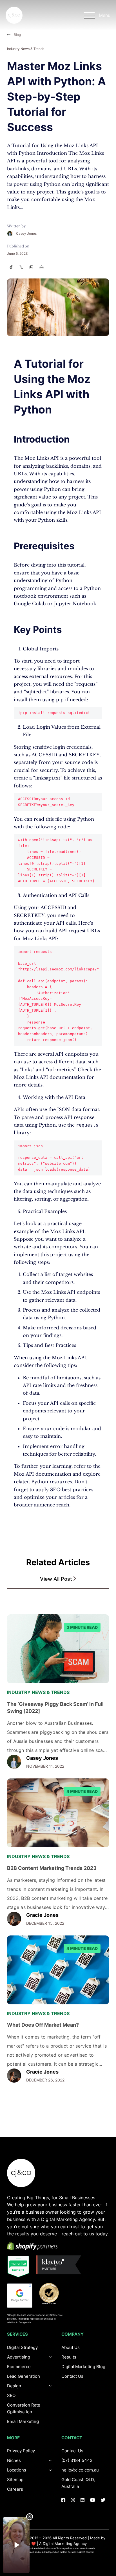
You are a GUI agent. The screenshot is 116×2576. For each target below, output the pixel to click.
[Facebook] (11, 267)
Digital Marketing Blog (83, 2367)
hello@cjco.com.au (80, 2470)
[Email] (42, 267)
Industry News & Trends (26, 49)
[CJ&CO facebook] (63, 2500)
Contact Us (72, 2376)
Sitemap (15, 2480)
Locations (17, 2470)
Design (14, 2386)
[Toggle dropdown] (50, 2386)
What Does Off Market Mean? (43, 2025)
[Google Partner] (20, 2296)
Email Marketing (23, 2421)
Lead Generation (24, 2376)
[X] (21, 267)
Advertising (19, 2357)
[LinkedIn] (32, 267)
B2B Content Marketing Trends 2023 (52, 1868)
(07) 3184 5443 (77, 2460)
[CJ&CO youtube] (93, 2500)
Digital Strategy (22, 2347)
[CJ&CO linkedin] (82, 2500)
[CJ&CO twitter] (103, 2500)
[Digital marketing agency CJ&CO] (14, 15)
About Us (71, 2347)
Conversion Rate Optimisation (24, 2408)
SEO (11, 2395)
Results (69, 2357)
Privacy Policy (21, 2451)
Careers (15, 2489)
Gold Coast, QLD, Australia (78, 2483)
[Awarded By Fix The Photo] (52, 2294)
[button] (58, 1579)
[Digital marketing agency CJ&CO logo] (21, 2173)
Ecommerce (19, 2367)
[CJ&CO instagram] (73, 2500)
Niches (14, 2460)
